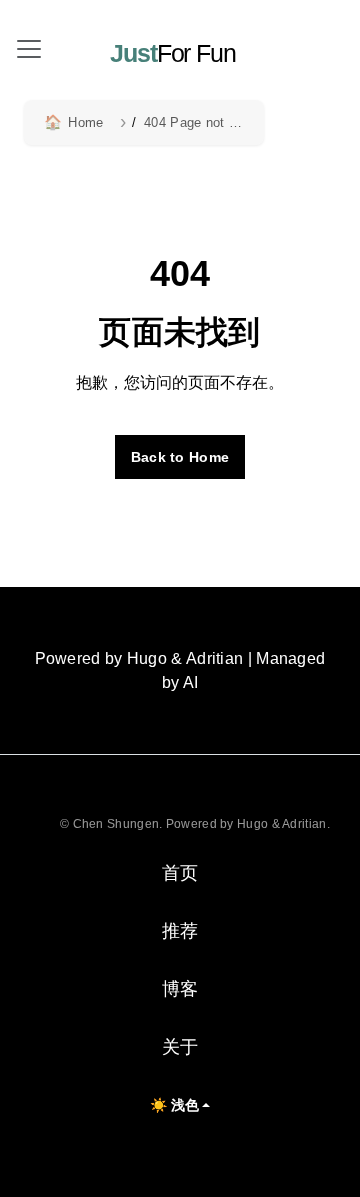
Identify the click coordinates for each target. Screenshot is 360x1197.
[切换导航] (29, 49)
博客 (180, 989)
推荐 (180, 931)
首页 (180, 873)
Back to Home (180, 457)
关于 (180, 1047)
